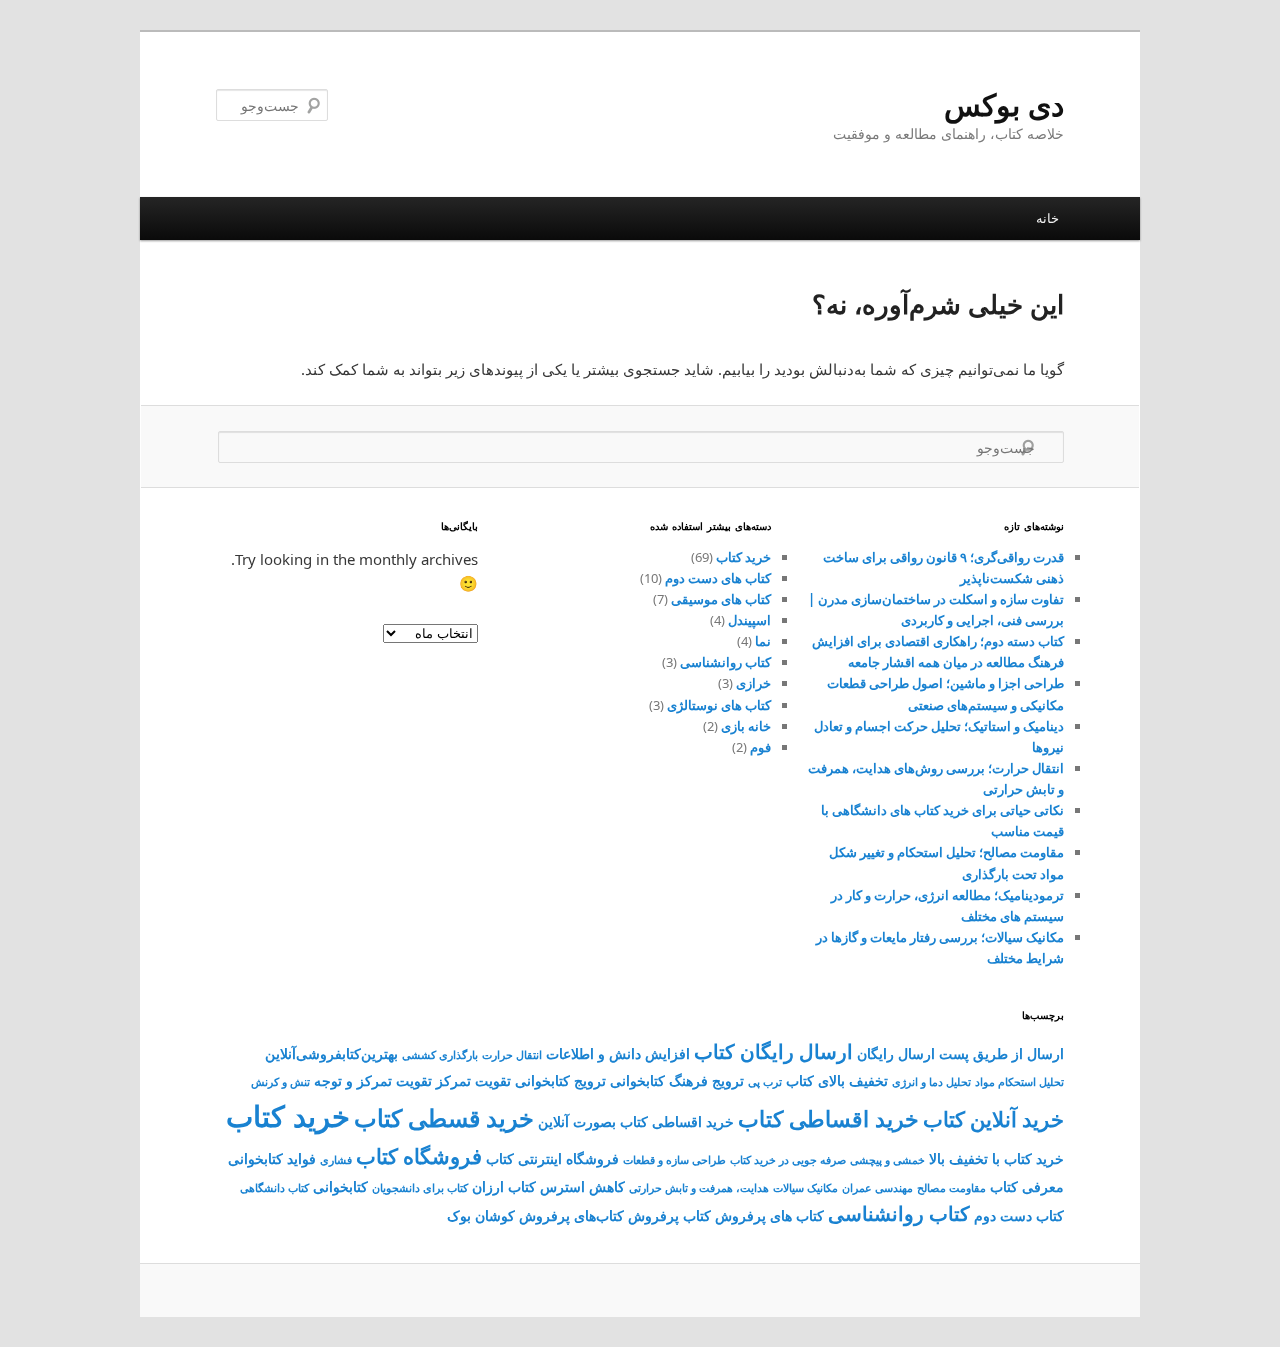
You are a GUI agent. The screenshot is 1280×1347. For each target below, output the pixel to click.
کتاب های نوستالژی (719, 705)
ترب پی (765, 1082)
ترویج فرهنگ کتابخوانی (677, 1080)
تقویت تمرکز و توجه (373, 1080)
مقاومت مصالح (951, 1188)
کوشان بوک (481, 1215)
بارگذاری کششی (440, 1055)
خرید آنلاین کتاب (993, 1119)
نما (763, 641)
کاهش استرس (582, 1186)
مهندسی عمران (877, 1188)
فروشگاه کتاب (419, 1156)
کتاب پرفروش (669, 1215)
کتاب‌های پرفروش (571, 1215)
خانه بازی (746, 726)
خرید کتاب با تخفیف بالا (996, 1158)
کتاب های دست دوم (718, 578)
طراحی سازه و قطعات (674, 1160)
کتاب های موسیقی (721, 599)
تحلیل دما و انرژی (931, 1082)
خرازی (753, 683)
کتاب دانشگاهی (274, 1188)
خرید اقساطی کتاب (828, 1118)
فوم (760, 747)
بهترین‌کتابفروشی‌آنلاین (331, 1053)
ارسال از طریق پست (1001, 1053)
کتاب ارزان (504, 1186)
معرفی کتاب (1027, 1186)
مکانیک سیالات (805, 1188)
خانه (1047, 218)
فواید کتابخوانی (272, 1158)
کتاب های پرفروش (769, 1215)
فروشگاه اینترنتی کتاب (552, 1158)
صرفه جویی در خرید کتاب (788, 1160)
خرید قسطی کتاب (444, 1118)
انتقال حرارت (512, 1055)
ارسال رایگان (896, 1053)
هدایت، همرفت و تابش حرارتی (699, 1188)
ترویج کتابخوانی (560, 1080)
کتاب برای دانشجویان (420, 1188)
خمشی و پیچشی (887, 1160)
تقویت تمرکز (473, 1080)
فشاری (336, 1160)
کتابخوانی (340, 1186)
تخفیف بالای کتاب (837, 1080)
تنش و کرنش (280, 1082)
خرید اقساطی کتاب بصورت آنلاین (636, 1121)
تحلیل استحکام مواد (1019, 1082)
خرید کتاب (743, 557)
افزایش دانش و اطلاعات (618, 1053)
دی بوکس (1004, 104)
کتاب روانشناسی (725, 662)
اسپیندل (749, 620)
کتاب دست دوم (1019, 1215)
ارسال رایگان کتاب (773, 1051)
